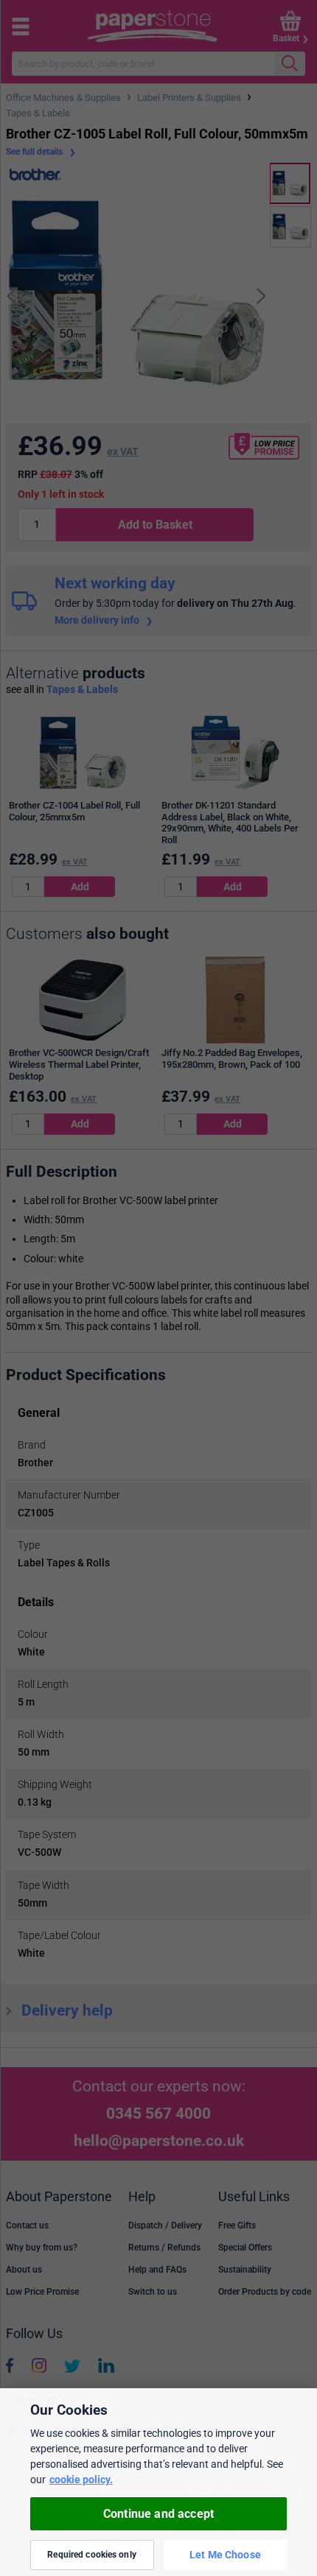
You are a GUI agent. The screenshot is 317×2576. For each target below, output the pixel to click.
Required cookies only (92, 2555)
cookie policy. (81, 2480)
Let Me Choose (225, 2555)
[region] (158, 2482)
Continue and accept (158, 2514)
